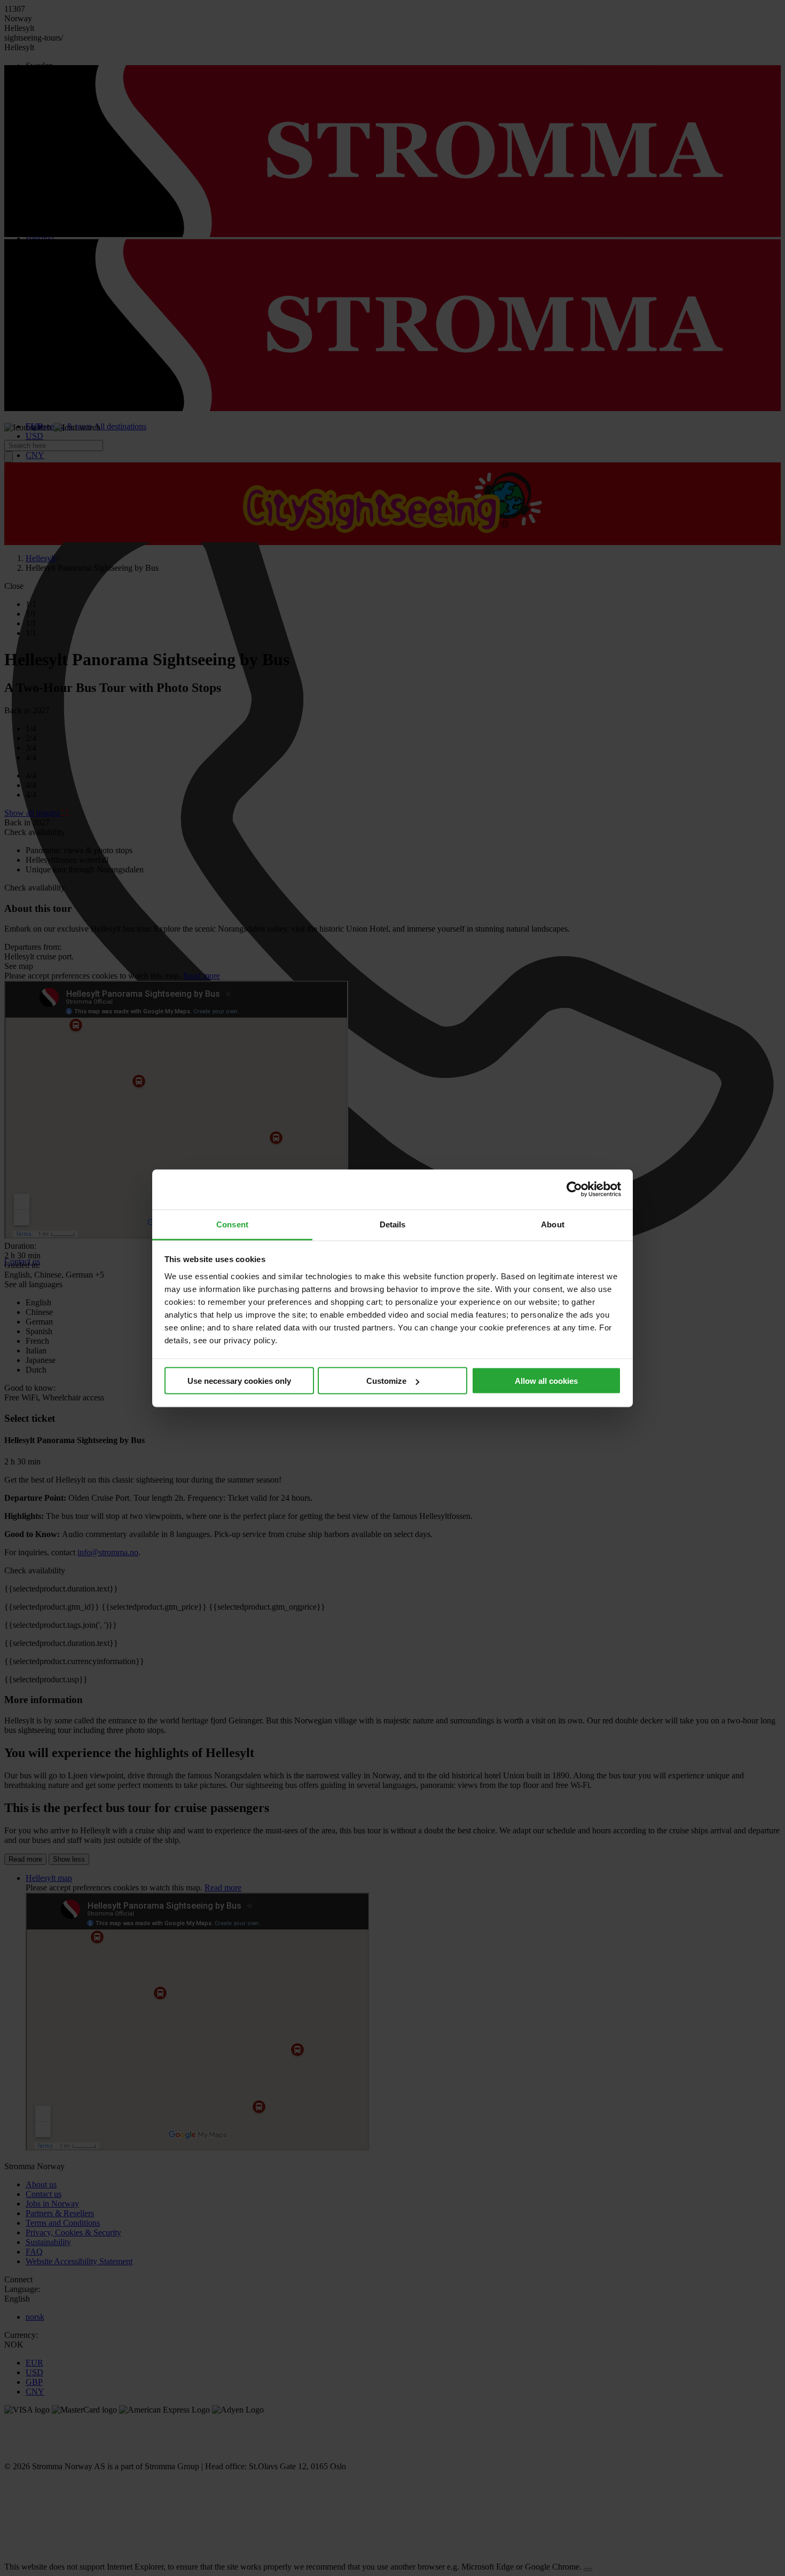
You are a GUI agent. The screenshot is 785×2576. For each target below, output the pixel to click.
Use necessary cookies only (239, 1381)
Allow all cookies (546, 1381)
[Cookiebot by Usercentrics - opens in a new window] (574, 1189)
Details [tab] (393, 1224)
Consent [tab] (232, 1224)
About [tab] (553, 1224)
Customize (386, 1381)
